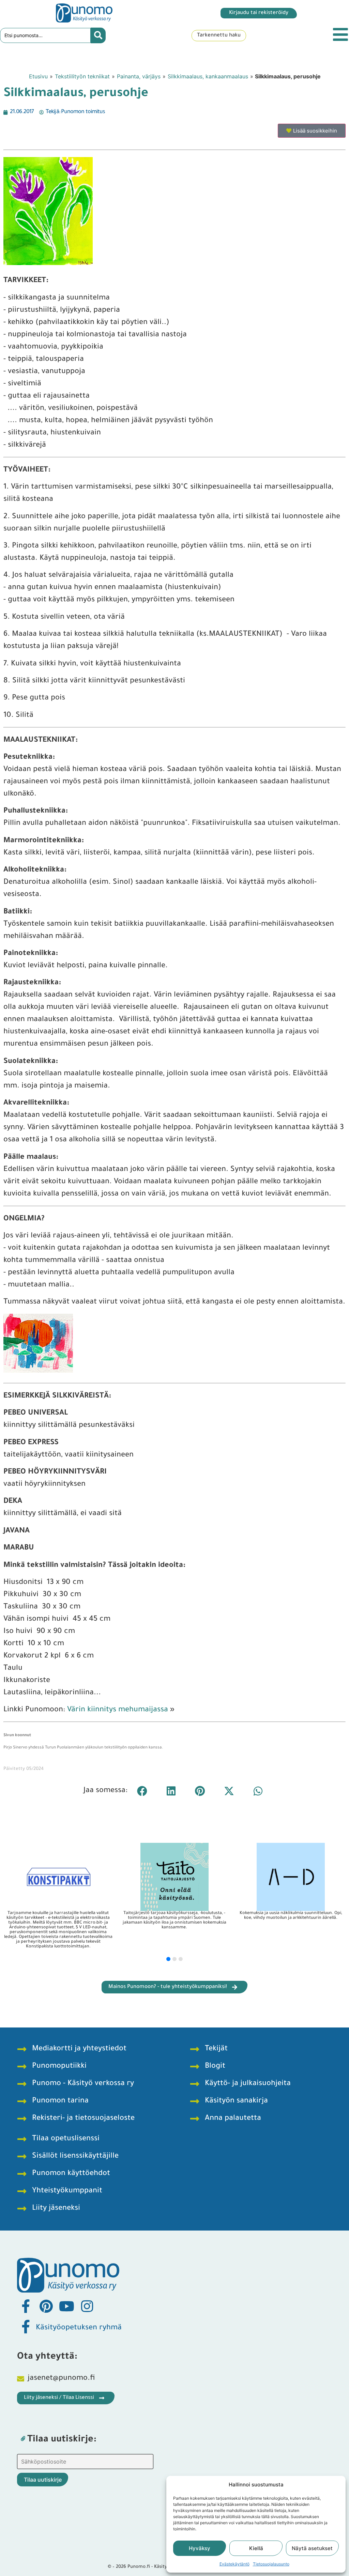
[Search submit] (98, 35)
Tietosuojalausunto (271, 2564)
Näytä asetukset (312, 2548)
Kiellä (256, 2548)
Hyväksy (200, 2548)
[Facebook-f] (26, 2306)
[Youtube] (66, 2306)
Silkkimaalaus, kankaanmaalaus (208, 76)
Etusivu (38, 76)
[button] (142, 1791)
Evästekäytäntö (234, 2564)
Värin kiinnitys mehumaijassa (118, 1710)
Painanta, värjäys (139, 76)
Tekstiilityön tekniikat (82, 76)
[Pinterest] (46, 2306)
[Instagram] (87, 2306)
